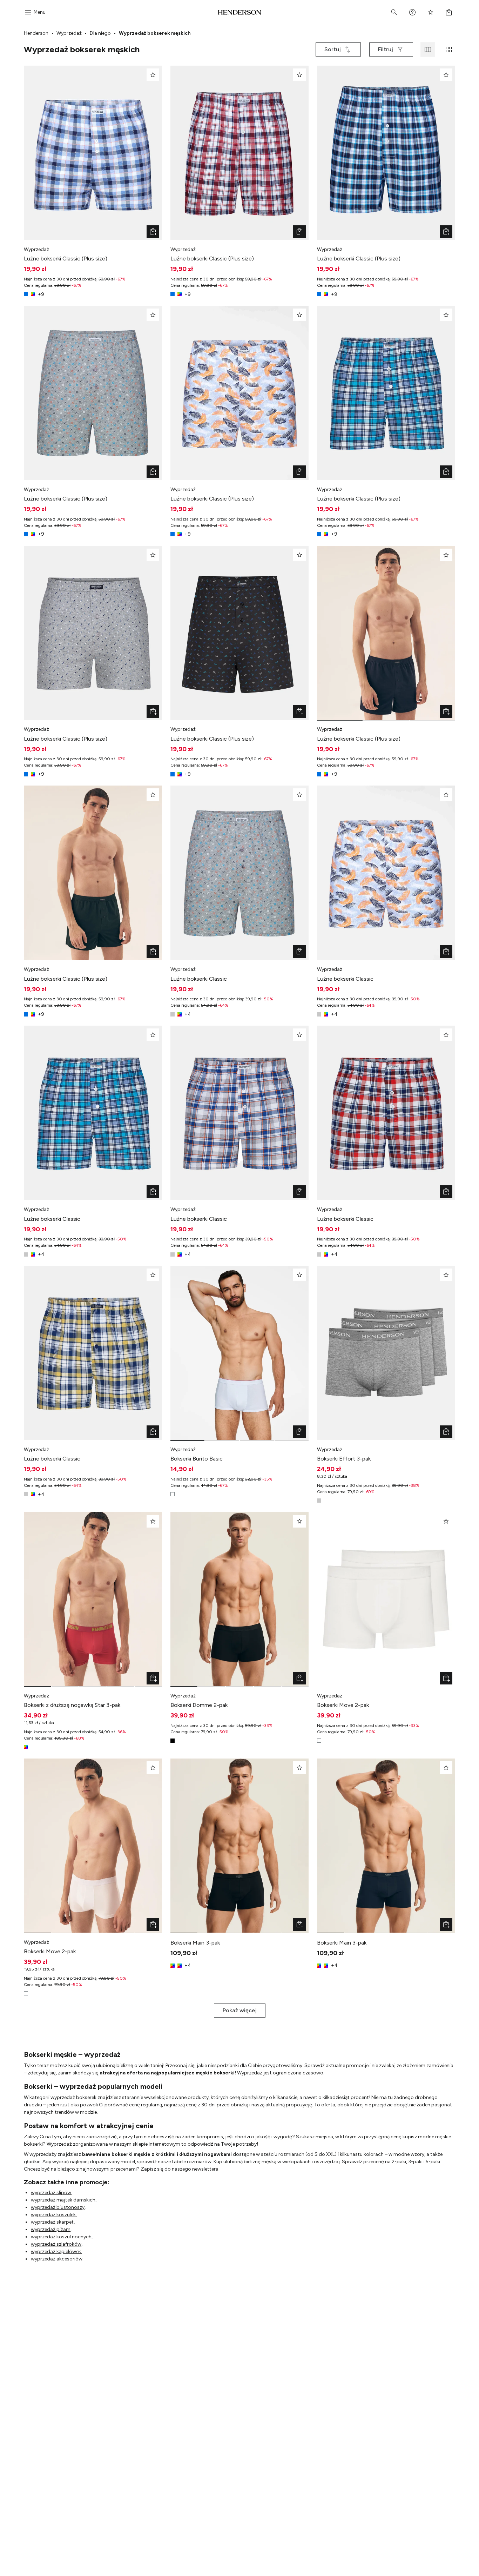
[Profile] (412, 12)
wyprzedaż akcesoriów (57, 2259)
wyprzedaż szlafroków (56, 2244)
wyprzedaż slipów (51, 2193)
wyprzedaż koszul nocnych (61, 2237)
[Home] (240, 12)
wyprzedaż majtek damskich (63, 2200)
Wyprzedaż (69, 33)
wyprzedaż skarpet (52, 2222)
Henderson (36, 33)
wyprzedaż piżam (51, 2229)
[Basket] (449, 12)
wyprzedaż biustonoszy (58, 2207)
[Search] (394, 12)
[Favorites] (431, 12)
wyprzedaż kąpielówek (56, 2251)
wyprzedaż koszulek (53, 2215)
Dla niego (100, 33)
